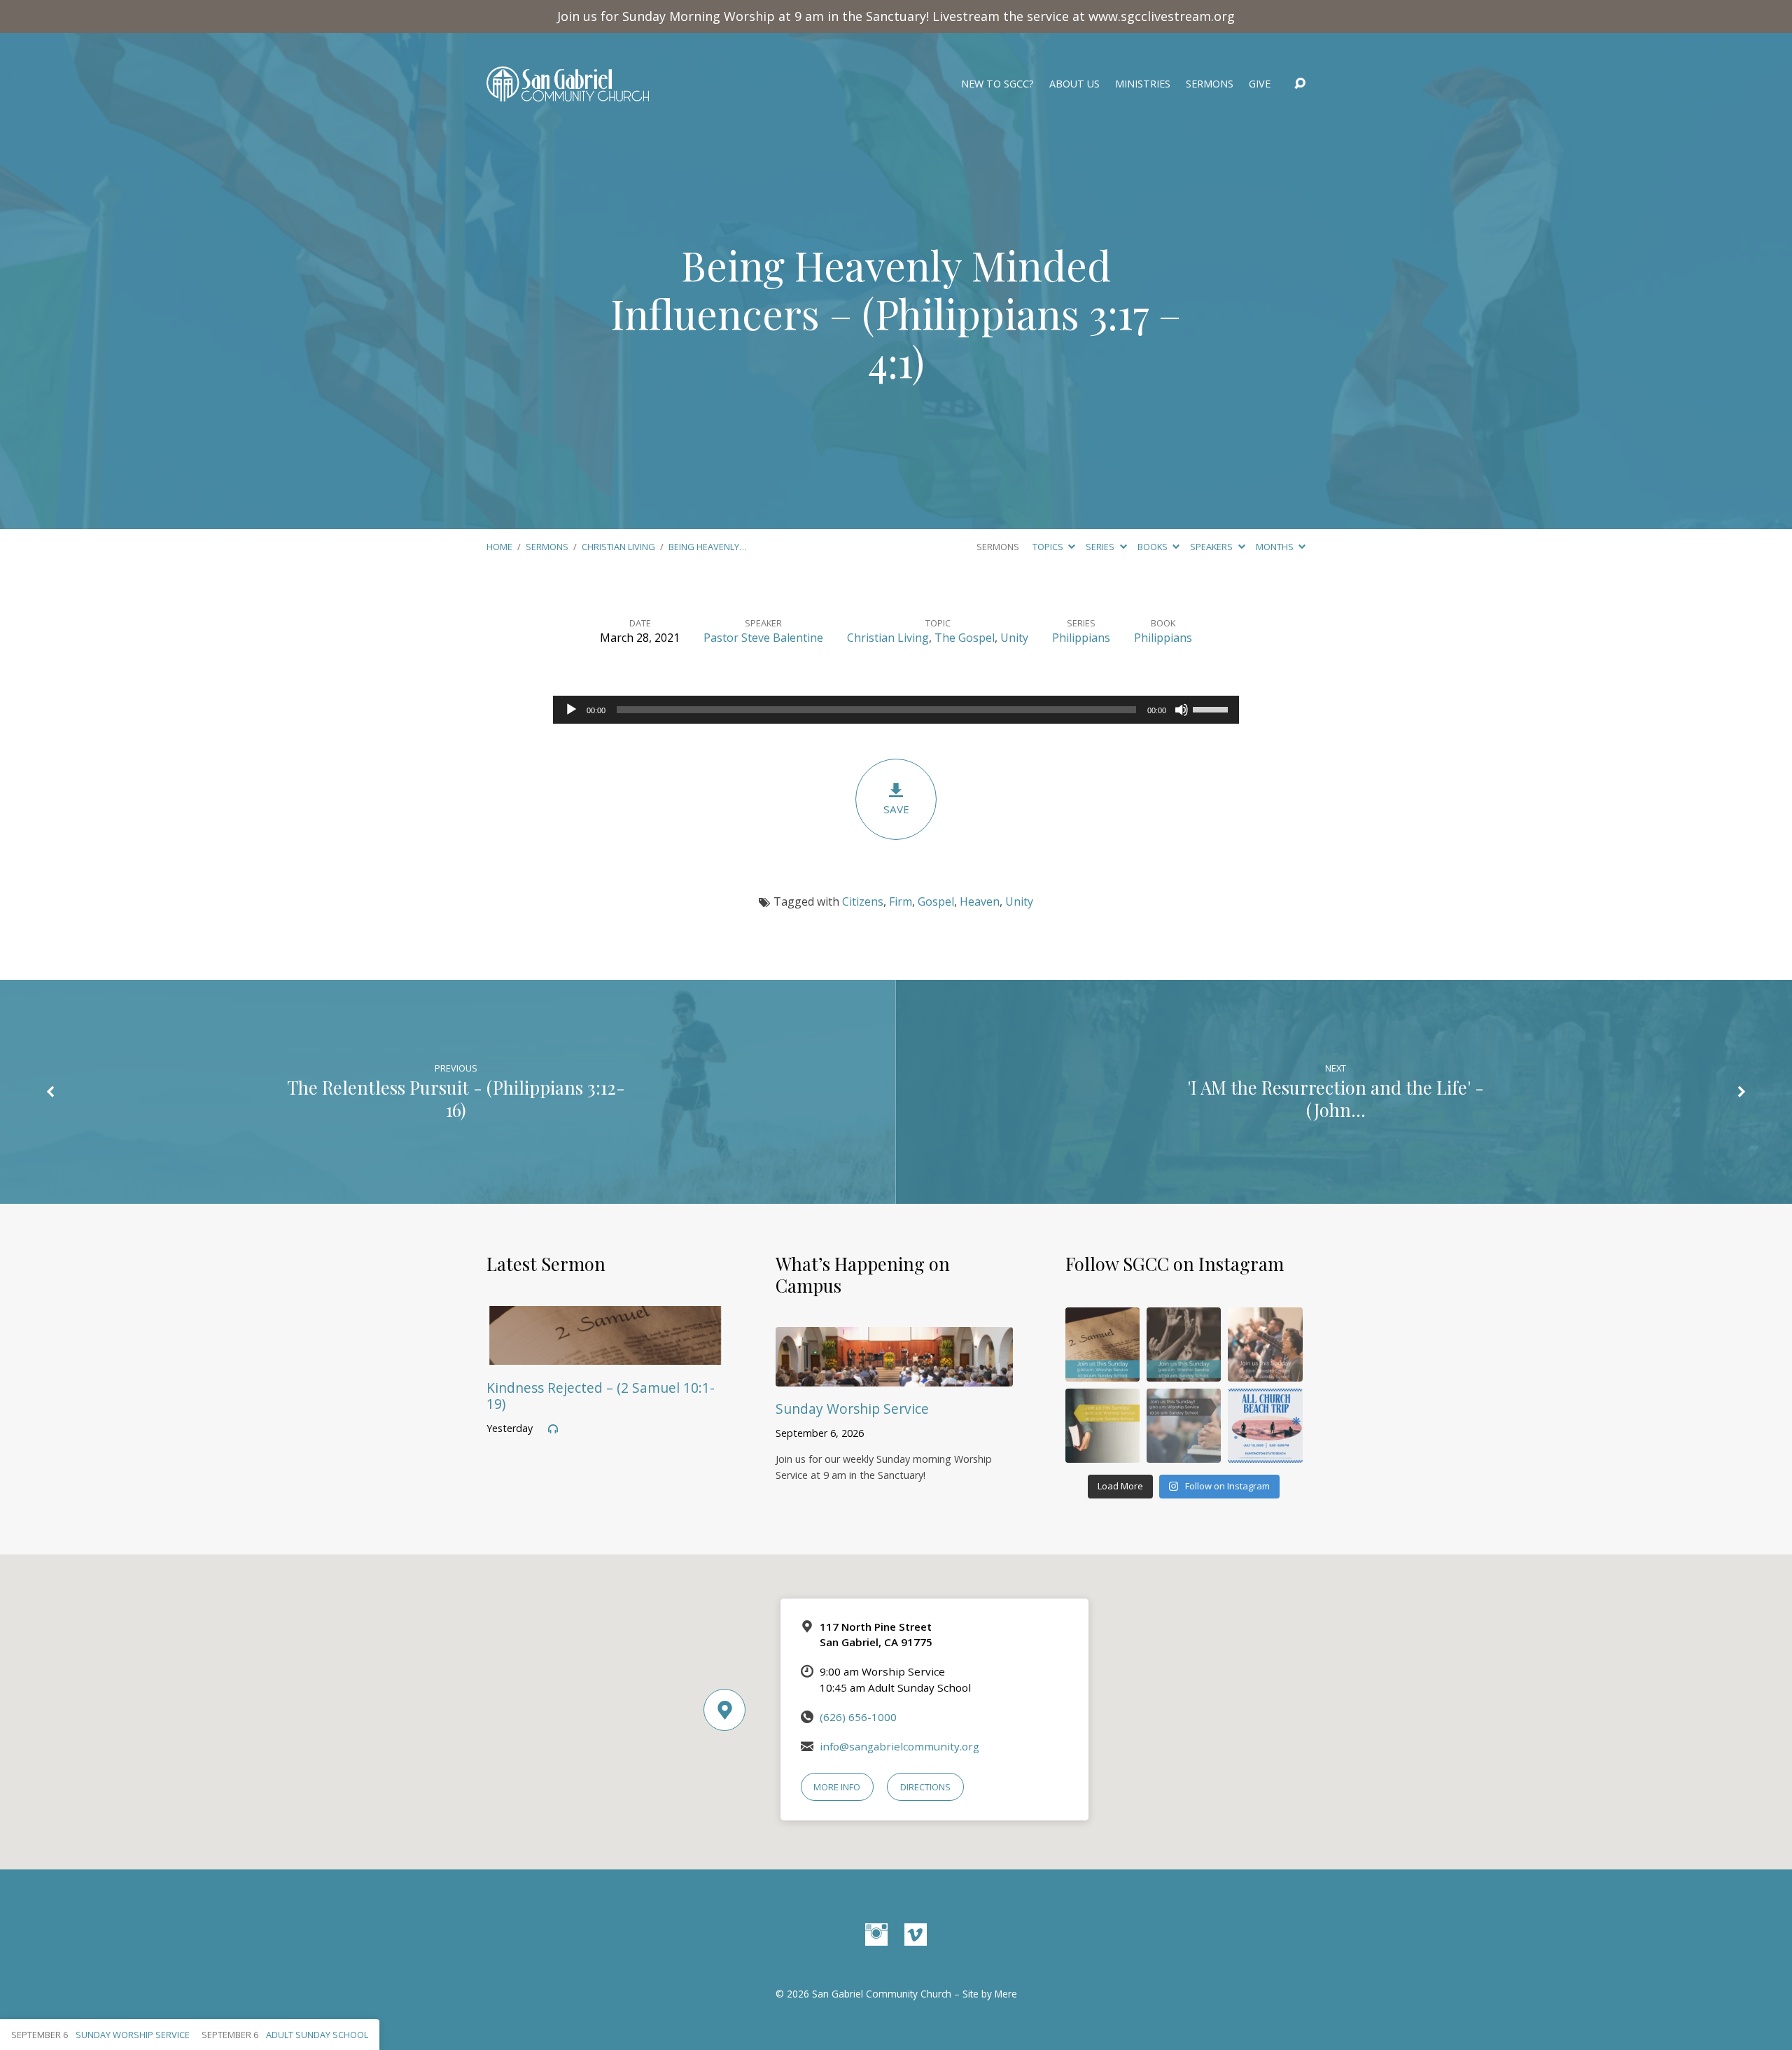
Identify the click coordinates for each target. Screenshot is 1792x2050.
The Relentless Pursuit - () (456, 1098)
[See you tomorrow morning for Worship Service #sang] (1184, 1426)
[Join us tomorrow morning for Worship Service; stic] (1184, 1345)
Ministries (1143, 84)
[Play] (571, 710)
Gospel (936, 901)
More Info (837, 1787)
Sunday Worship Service (852, 1409)
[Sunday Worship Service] (894, 1376)
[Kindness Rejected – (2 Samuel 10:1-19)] (605, 1354)
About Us (1074, 84)
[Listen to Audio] (553, 1429)
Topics (1049, 547)
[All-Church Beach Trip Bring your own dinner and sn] (1265, 1426)
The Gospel (965, 638)
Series (1101, 547)
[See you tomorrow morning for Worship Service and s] (1102, 1426)
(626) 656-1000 (858, 1717)
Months (1276, 547)
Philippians (1081, 638)
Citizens (863, 901)
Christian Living (618, 547)
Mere (1006, 1994)
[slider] (1212, 708)
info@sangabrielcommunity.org (899, 1746)
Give (1260, 84)
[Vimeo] (916, 1935)
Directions (925, 1787)
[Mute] (1182, 710)
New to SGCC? (997, 84)
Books (1154, 547)
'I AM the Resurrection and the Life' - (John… (1336, 1098)
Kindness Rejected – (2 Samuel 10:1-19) (601, 1396)
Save (896, 809)
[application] (896, 710)
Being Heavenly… (708, 547)
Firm (901, 901)
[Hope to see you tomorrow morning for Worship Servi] (1265, 1345)
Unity (1014, 638)
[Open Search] (1300, 84)
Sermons (1210, 84)
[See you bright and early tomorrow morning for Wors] (1102, 1345)
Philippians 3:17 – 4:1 (1025, 337)
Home (499, 547)
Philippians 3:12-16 (535, 1098)
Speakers (1212, 547)
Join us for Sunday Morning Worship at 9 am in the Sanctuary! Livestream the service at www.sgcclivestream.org (896, 16)
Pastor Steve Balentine (763, 638)
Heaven (980, 901)
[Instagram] (876, 1935)
